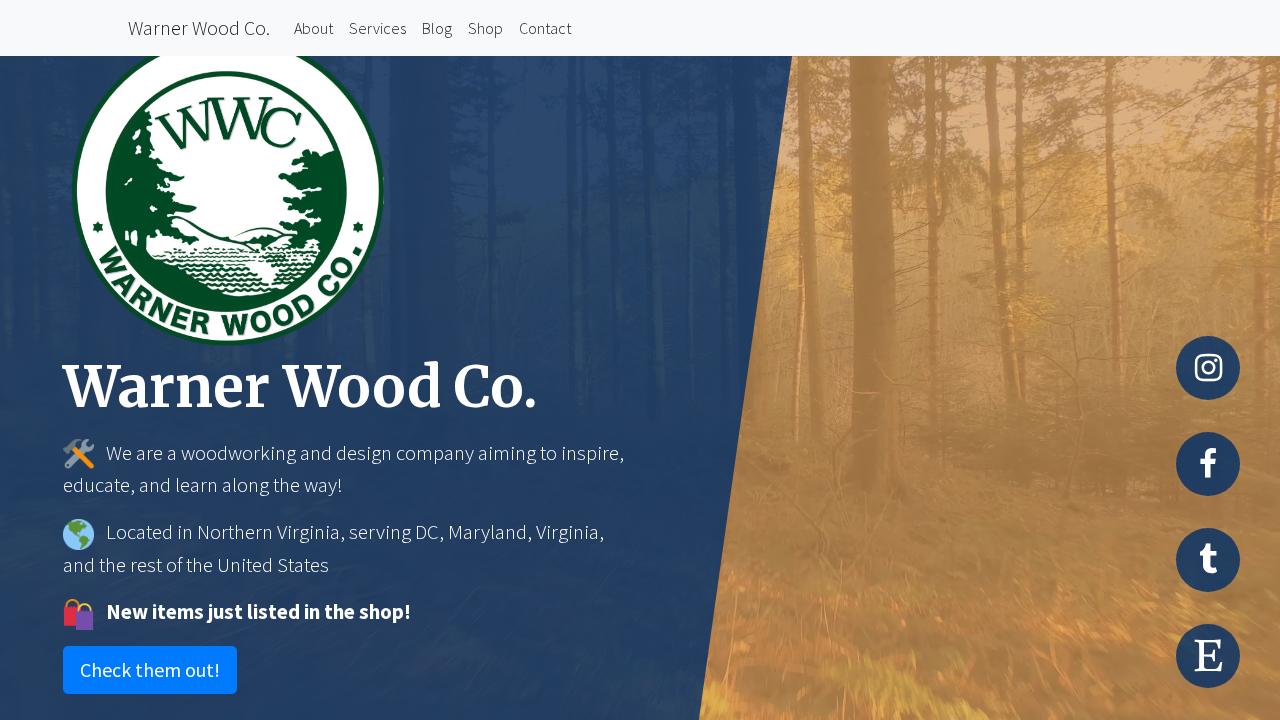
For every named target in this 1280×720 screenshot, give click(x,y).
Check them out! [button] (150, 669)
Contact (549, 27)
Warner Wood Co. (199, 27)
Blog (441, 27)
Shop (485, 28)
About (317, 27)
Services (381, 27)
